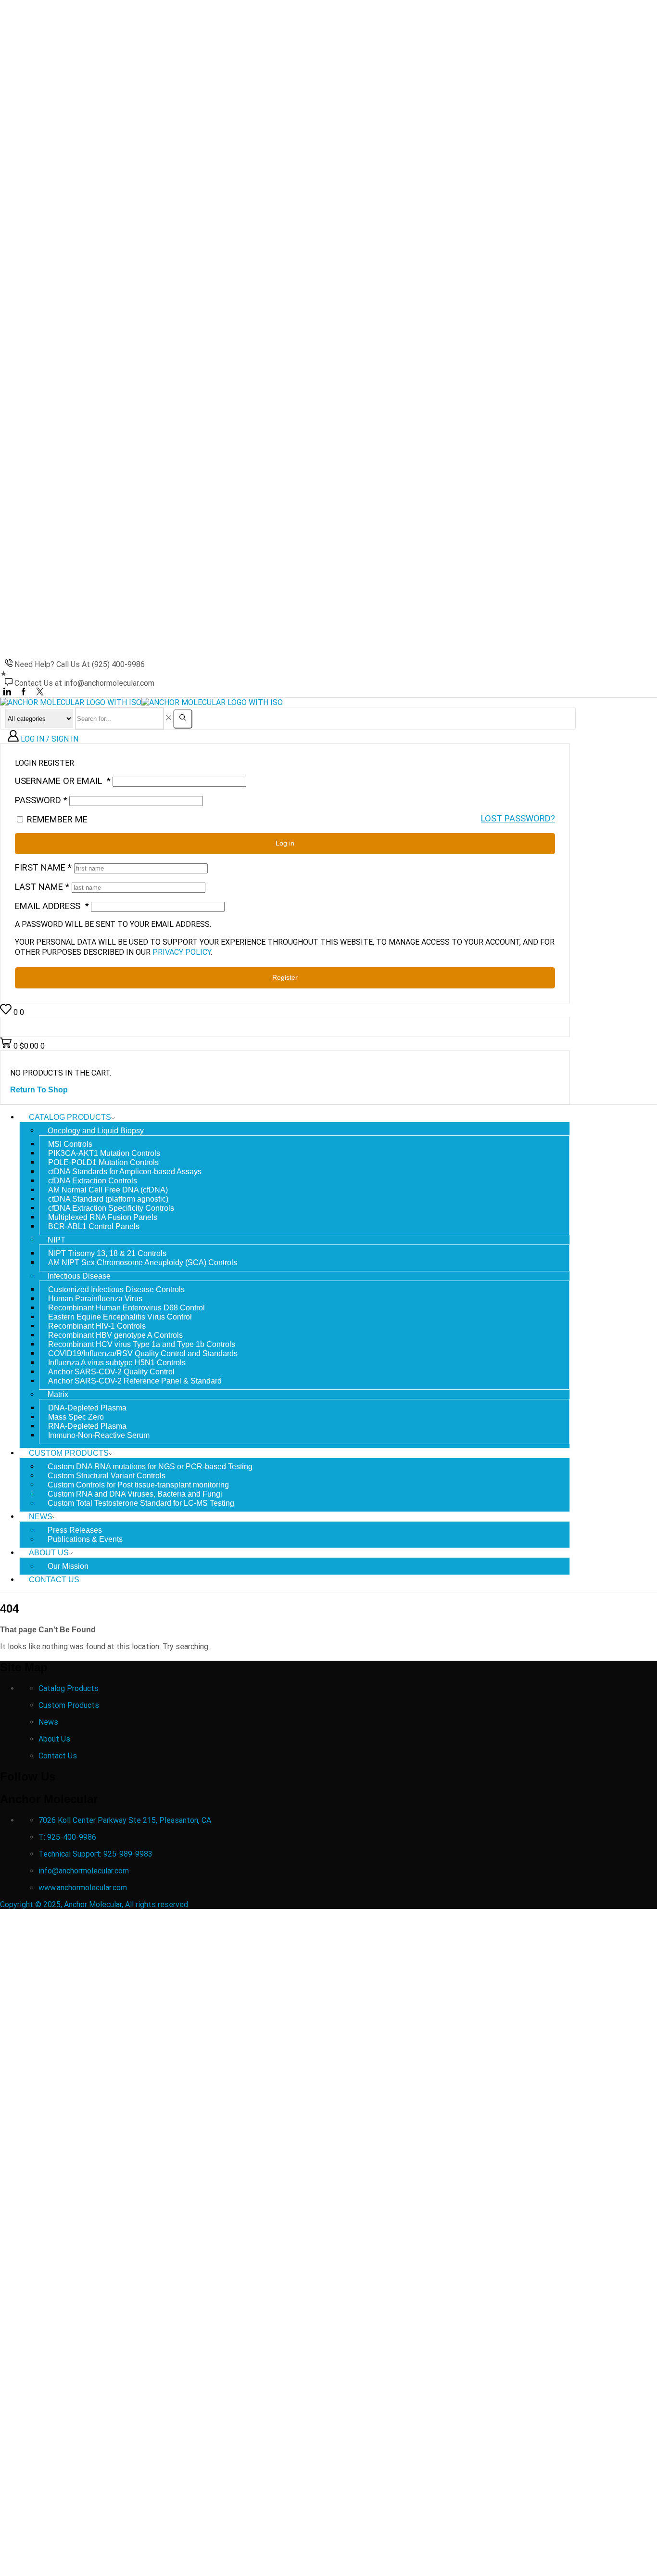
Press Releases (75, 1530)
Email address (52, 906)
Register (285, 978)
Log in (285, 843)
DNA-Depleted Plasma (87, 1408)
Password (41, 800)
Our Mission (68, 1566)
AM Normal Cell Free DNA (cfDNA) (108, 1190)
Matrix (58, 1394)
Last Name (42, 887)
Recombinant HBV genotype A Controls (115, 1335)
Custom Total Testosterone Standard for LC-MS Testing (141, 1503)
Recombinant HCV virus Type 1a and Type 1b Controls (142, 1344)
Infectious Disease (79, 1276)
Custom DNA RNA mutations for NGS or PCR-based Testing (150, 1467)
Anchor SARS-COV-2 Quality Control (111, 1372)
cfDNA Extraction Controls (93, 1181)
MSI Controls (70, 1144)
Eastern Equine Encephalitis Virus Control (120, 1317)
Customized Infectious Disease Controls (116, 1289)
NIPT (57, 1240)
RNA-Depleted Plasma (87, 1426)
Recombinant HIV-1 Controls (97, 1326)
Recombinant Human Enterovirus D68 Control (126, 1308)
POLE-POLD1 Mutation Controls (103, 1162)
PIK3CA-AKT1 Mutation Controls (104, 1153)
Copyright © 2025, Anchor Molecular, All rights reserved (95, 1904)
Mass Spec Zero (76, 1417)
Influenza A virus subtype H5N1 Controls (117, 1363)
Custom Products (69, 1453)
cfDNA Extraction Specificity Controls (111, 1208)
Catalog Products (70, 1117)
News (41, 1517)
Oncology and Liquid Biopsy (96, 1131)
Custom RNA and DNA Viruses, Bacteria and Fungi (135, 1494)
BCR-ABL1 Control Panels (94, 1226)
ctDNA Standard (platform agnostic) (108, 1199)
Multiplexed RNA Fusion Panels (103, 1217)
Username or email (63, 781)
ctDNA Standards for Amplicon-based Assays (125, 1172)
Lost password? (518, 819)
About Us (49, 1553)
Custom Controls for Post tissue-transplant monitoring (138, 1485)
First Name (43, 867)
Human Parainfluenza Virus (95, 1299)
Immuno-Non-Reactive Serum (99, 1435)
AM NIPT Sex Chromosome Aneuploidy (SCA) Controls (143, 1262)
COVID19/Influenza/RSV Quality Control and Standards (143, 1353)
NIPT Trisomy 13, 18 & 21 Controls (107, 1253)
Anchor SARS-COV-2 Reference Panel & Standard (135, 1381)
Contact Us (54, 1580)
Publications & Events (85, 1539)
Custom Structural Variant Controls (107, 1476)
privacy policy (182, 952)
